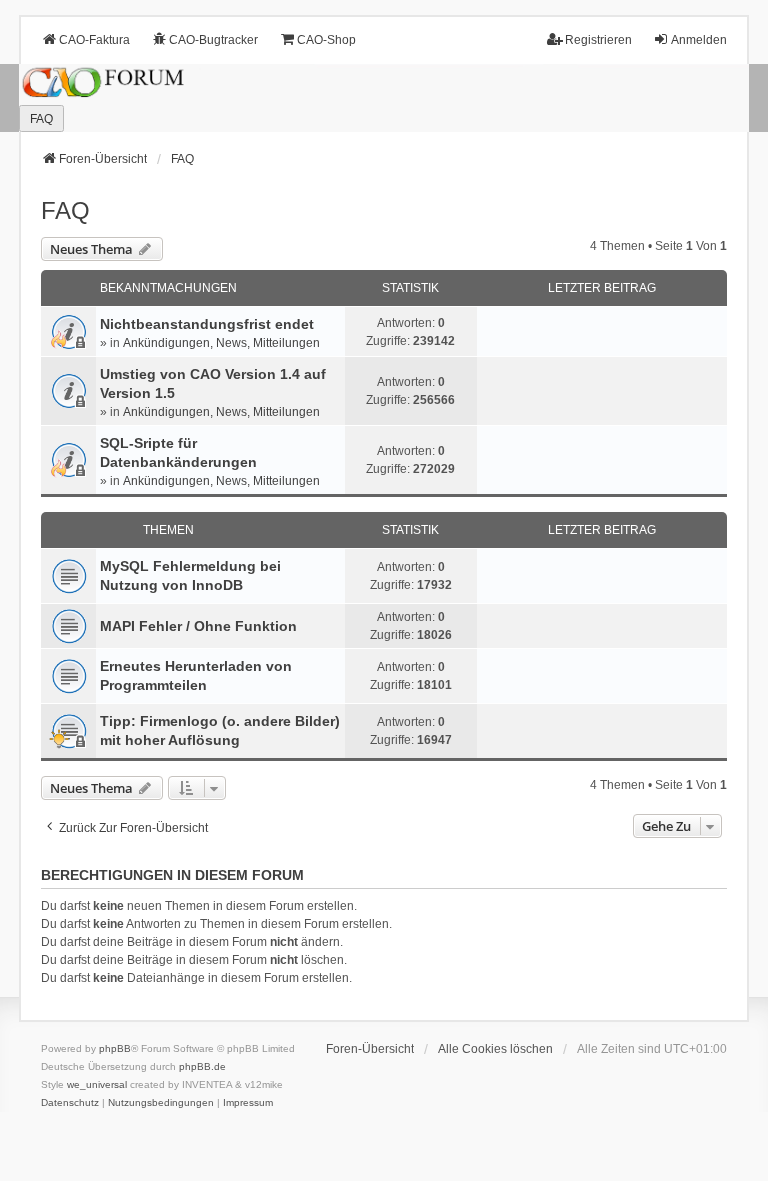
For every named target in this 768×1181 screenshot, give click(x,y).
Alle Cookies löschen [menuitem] (495, 1049)
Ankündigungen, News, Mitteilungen (221, 343)
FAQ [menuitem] (41, 119)
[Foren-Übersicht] (384, 98)
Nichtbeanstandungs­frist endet (207, 324)
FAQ (65, 210)
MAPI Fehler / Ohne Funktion (198, 626)
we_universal (97, 1084)
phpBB (115, 1048)
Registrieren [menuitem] (598, 40)
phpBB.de (202, 1066)
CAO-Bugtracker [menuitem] (213, 40)
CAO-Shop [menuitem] (326, 40)
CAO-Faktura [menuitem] (94, 40)
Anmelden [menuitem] (699, 40)
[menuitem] (70, 1103)
